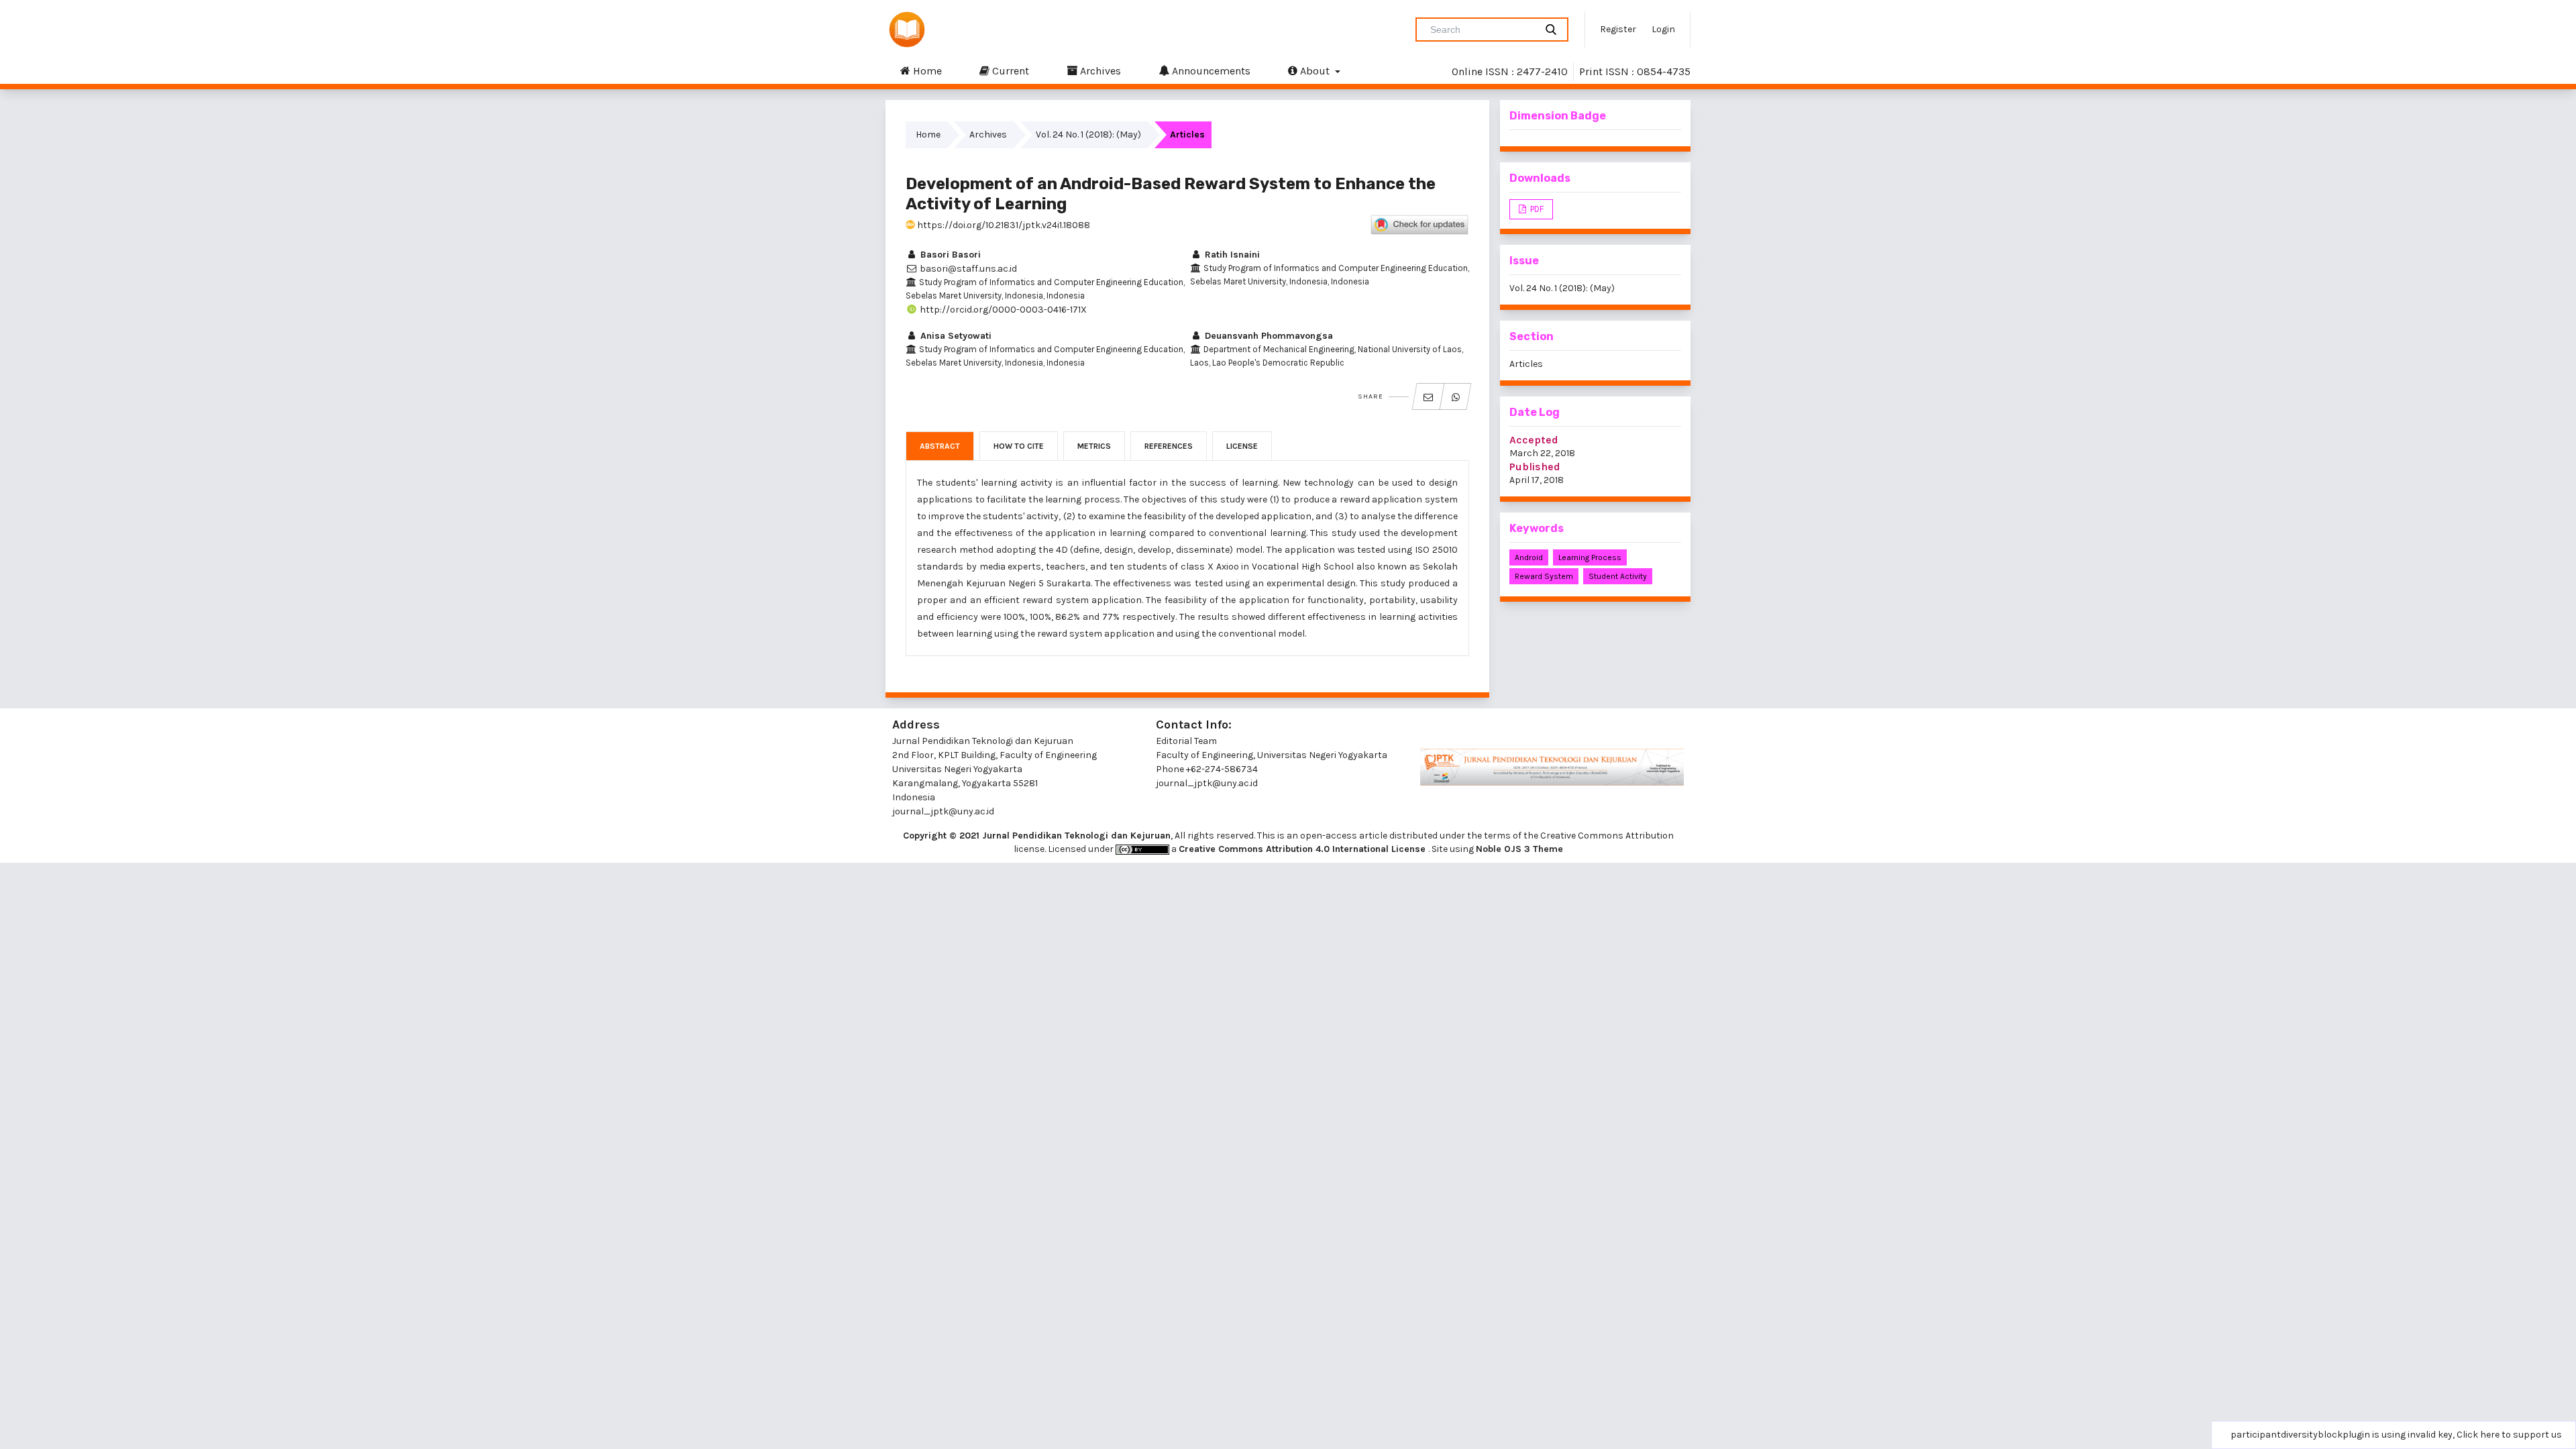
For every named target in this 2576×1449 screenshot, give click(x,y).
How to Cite (1019, 446)
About (1315, 71)
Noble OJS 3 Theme (1519, 849)
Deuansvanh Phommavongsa (1268, 336)
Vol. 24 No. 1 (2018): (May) (1088, 135)
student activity (1618, 576)
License (1242, 446)
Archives (1099, 71)
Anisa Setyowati (955, 336)
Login (1663, 29)
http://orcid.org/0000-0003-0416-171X (1002, 310)
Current (1009, 71)
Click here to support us (2509, 1435)
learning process (1590, 557)
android (1529, 557)
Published (1535, 467)
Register (1618, 29)
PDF (1536, 209)
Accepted (1534, 440)
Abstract (940, 446)
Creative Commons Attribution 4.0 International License (1303, 849)
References (1169, 446)
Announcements (1210, 71)
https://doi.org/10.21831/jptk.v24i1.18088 (1003, 225)
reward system (1544, 576)
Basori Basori (949, 255)
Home (926, 71)
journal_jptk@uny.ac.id (1207, 783)
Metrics (1094, 446)
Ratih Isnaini (1231, 255)
